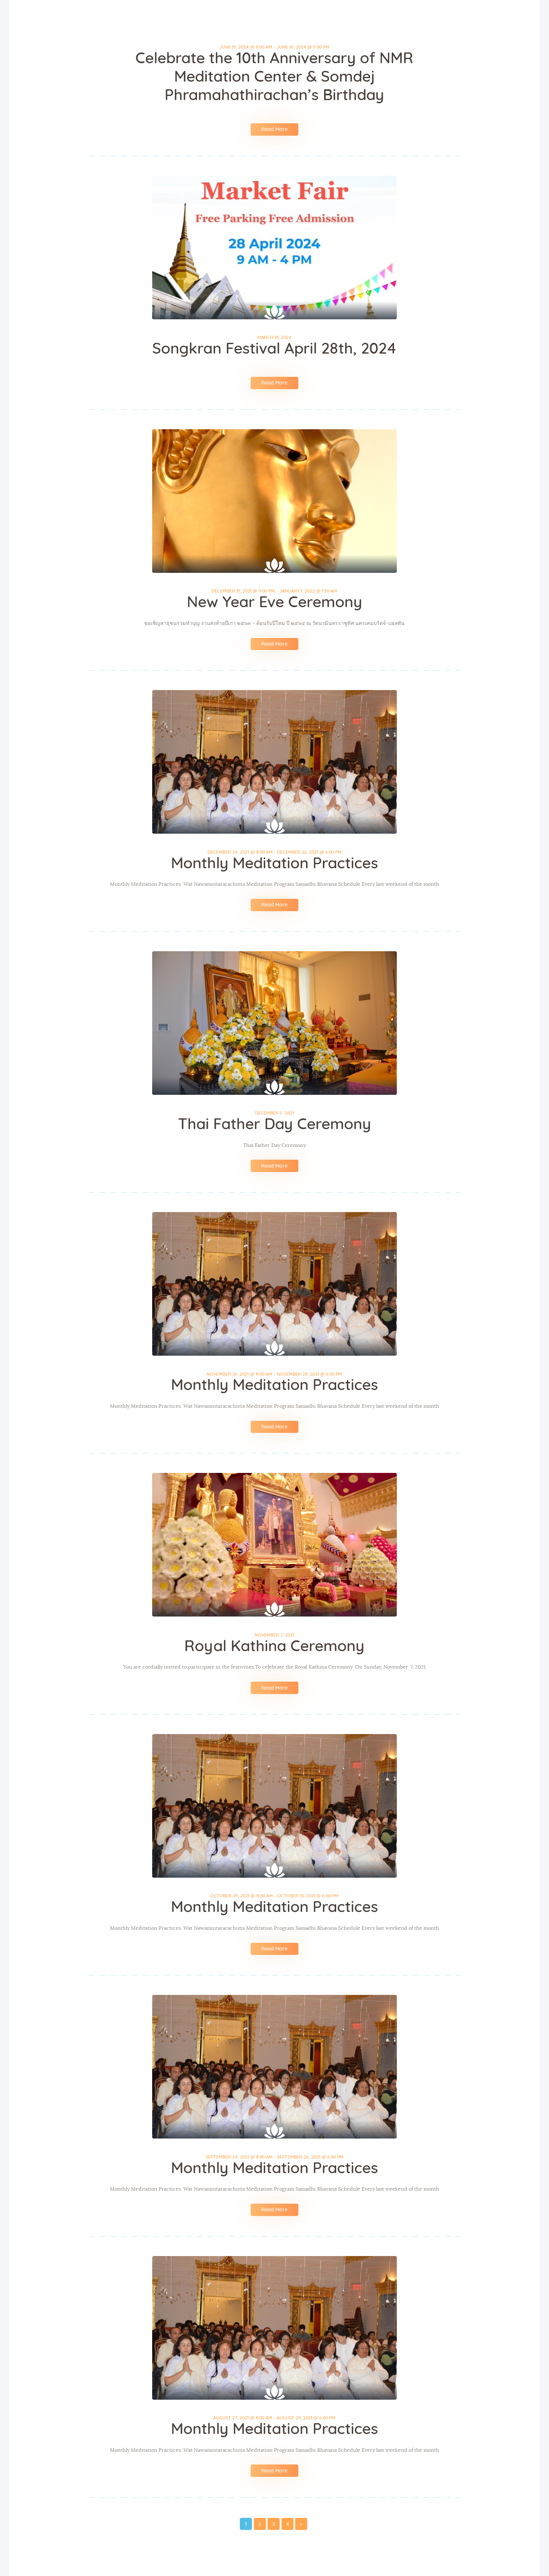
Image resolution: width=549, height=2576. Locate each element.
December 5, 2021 (274, 1113)
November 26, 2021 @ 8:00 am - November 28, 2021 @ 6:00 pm (274, 1374)
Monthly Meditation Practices (274, 864)
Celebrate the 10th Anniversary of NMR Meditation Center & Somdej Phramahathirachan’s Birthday (274, 77)
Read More (274, 129)
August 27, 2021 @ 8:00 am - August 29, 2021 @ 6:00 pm (274, 2418)
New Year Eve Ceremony (274, 603)
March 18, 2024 (274, 338)
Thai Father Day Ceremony (274, 1125)
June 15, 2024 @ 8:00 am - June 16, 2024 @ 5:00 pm (274, 47)
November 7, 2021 (274, 1635)
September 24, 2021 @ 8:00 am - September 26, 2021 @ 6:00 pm (274, 2157)
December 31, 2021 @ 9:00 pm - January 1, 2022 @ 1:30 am (274, 591)
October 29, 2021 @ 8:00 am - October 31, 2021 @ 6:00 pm (274, 1896)
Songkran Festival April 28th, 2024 (274, 349)
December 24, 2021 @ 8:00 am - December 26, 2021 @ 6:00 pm (274, 852)
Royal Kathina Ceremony (274, 1647)
